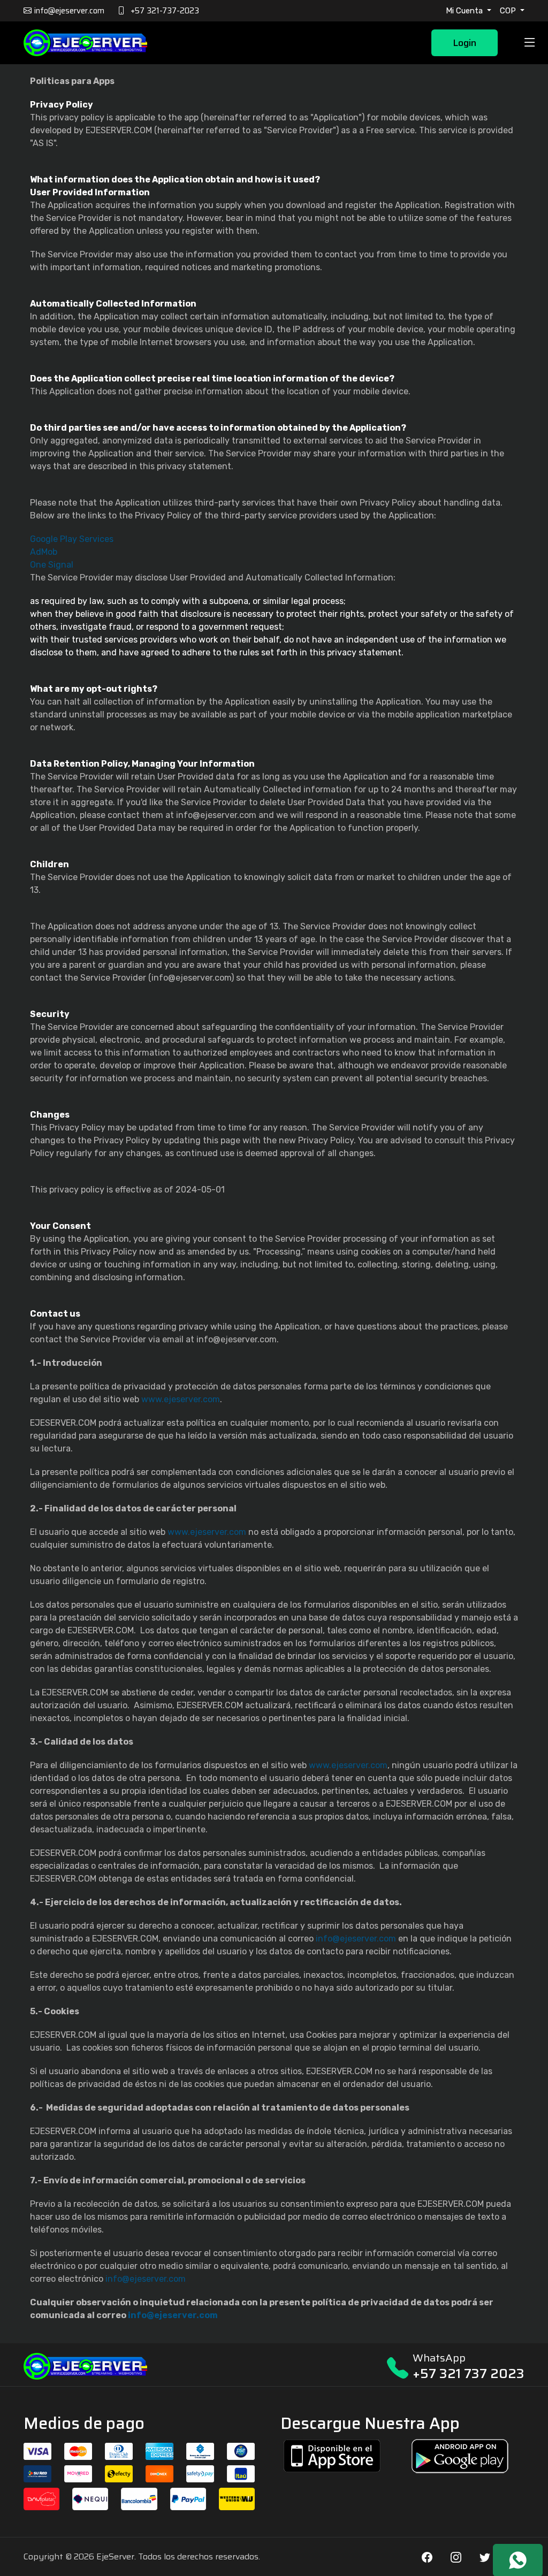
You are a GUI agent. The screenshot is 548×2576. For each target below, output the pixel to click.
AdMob (44, 552)
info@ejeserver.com (356, 1939)
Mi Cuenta (465, 11)
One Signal (52, 565)
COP (509, 11)
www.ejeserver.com (181, 1399)
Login (465, 43)
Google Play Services (72, 539)
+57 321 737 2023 (469, 2374)
